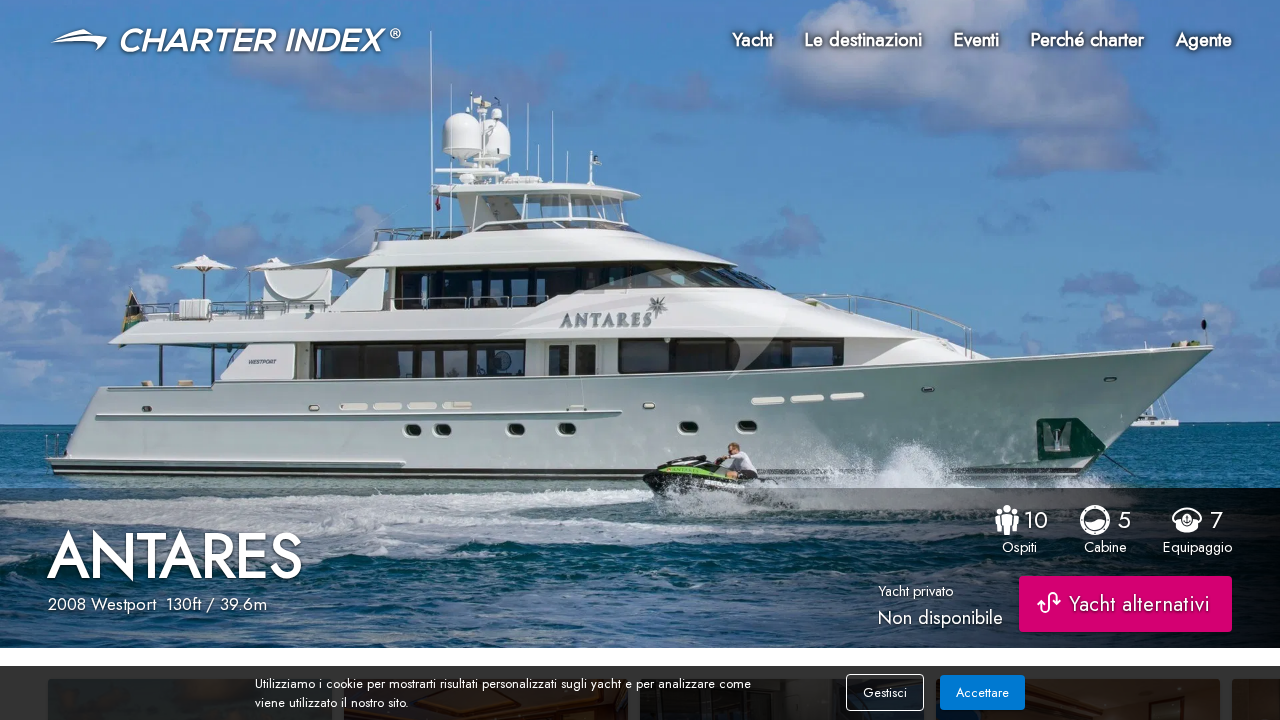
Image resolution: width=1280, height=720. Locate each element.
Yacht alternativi (1139, 604)
